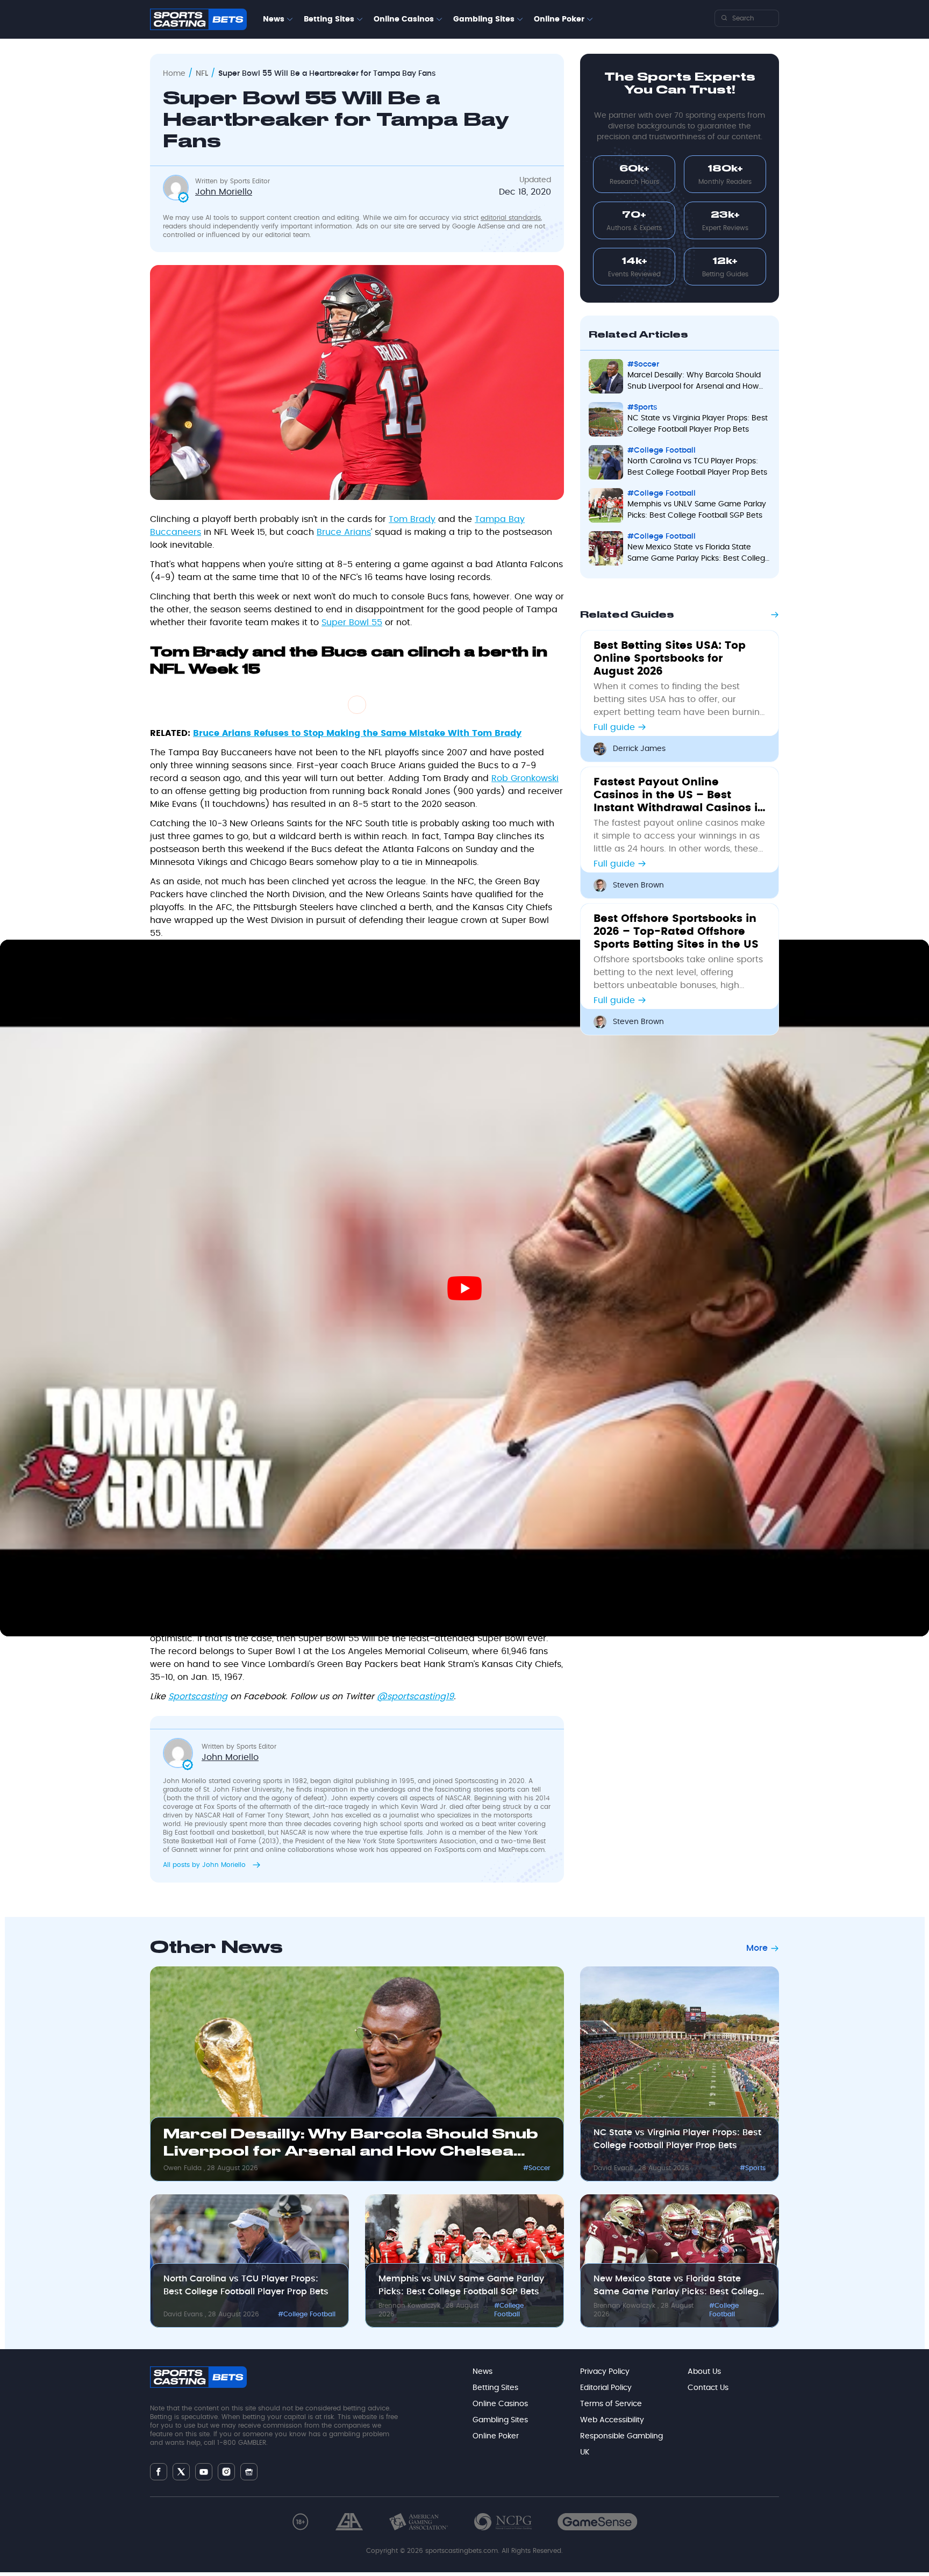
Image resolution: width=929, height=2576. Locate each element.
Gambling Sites (484, 19)
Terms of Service (611, 2404)
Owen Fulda (184, 2168)
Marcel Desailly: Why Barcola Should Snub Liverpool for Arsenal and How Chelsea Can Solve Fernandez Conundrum (351, 2145)
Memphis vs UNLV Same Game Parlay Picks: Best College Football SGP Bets (461, 2285)
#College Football (307, 2314)
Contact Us (708, 2388)
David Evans (614, 2168)
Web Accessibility (612, 2420)
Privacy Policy (605, 2372)
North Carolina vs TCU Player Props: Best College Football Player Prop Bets (246, 2285)
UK (585, 2452)
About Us (704, 2372)
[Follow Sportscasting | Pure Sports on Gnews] (249, 2472)
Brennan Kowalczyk (410, 2306)
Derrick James (639, 749)
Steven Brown (638, 885)
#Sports (753, 2168)
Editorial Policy (606, 2388)
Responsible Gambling (621, 2436)
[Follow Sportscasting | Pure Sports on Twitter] (181, 2472)
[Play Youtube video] (464, 1288)
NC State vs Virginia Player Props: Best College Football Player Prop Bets (677, 2139)
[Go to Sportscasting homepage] (198, 19)
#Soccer (537, 2168)
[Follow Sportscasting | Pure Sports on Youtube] (204, 2472)
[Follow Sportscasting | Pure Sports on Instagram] (226, 2472)
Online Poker (559, 19)
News (274, 19)
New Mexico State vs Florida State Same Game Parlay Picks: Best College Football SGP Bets (679, 2286)
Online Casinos (404, 19)
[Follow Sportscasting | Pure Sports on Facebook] (159, 2472)
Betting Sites (329, 19)
